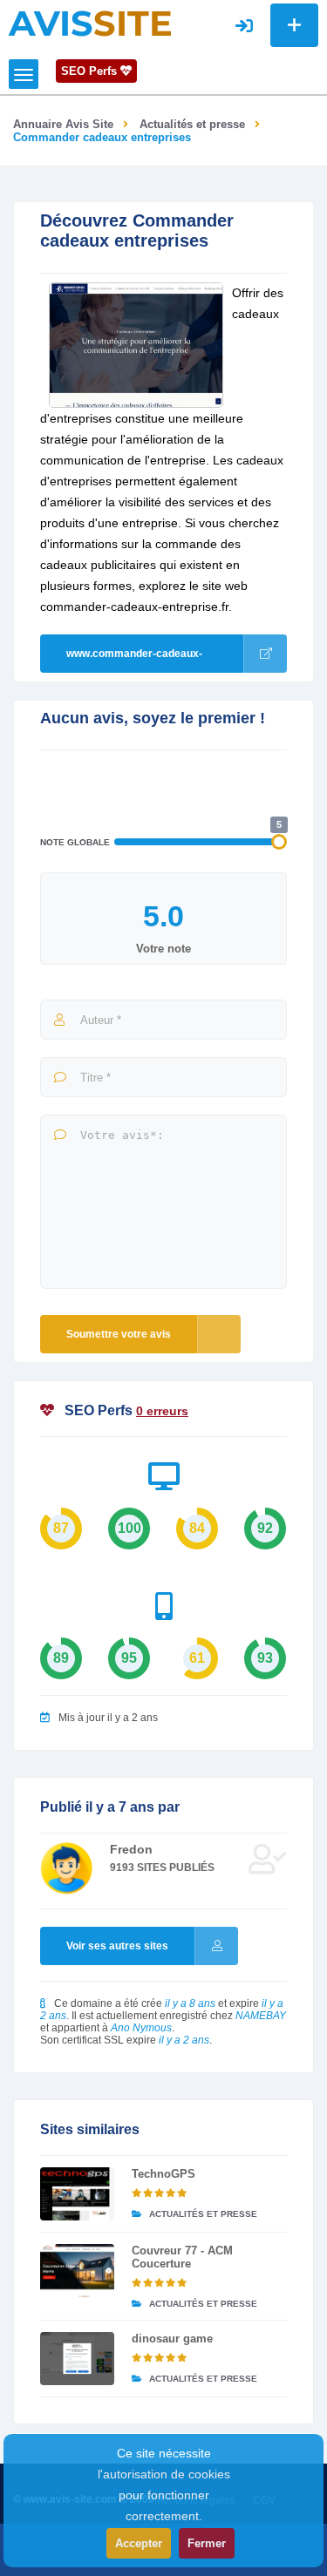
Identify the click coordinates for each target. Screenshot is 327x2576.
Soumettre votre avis (119, 1334)
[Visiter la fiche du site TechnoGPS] (77, 2194)
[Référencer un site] (294, 25)
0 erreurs (162, 1411)
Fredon (131, 1849)
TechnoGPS (163, 2174)
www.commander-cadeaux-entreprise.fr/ (134, 660)
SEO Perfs (91, 71)
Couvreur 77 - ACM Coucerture (182, 2257)
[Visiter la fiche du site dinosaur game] (77, 2359)
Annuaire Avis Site (63, 124)
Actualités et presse (192, 124)
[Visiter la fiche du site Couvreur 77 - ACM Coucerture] (77, 2271)
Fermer (207, 2543)
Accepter (139, 2543)
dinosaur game (172, 2339)
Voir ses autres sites (117, 1946)
